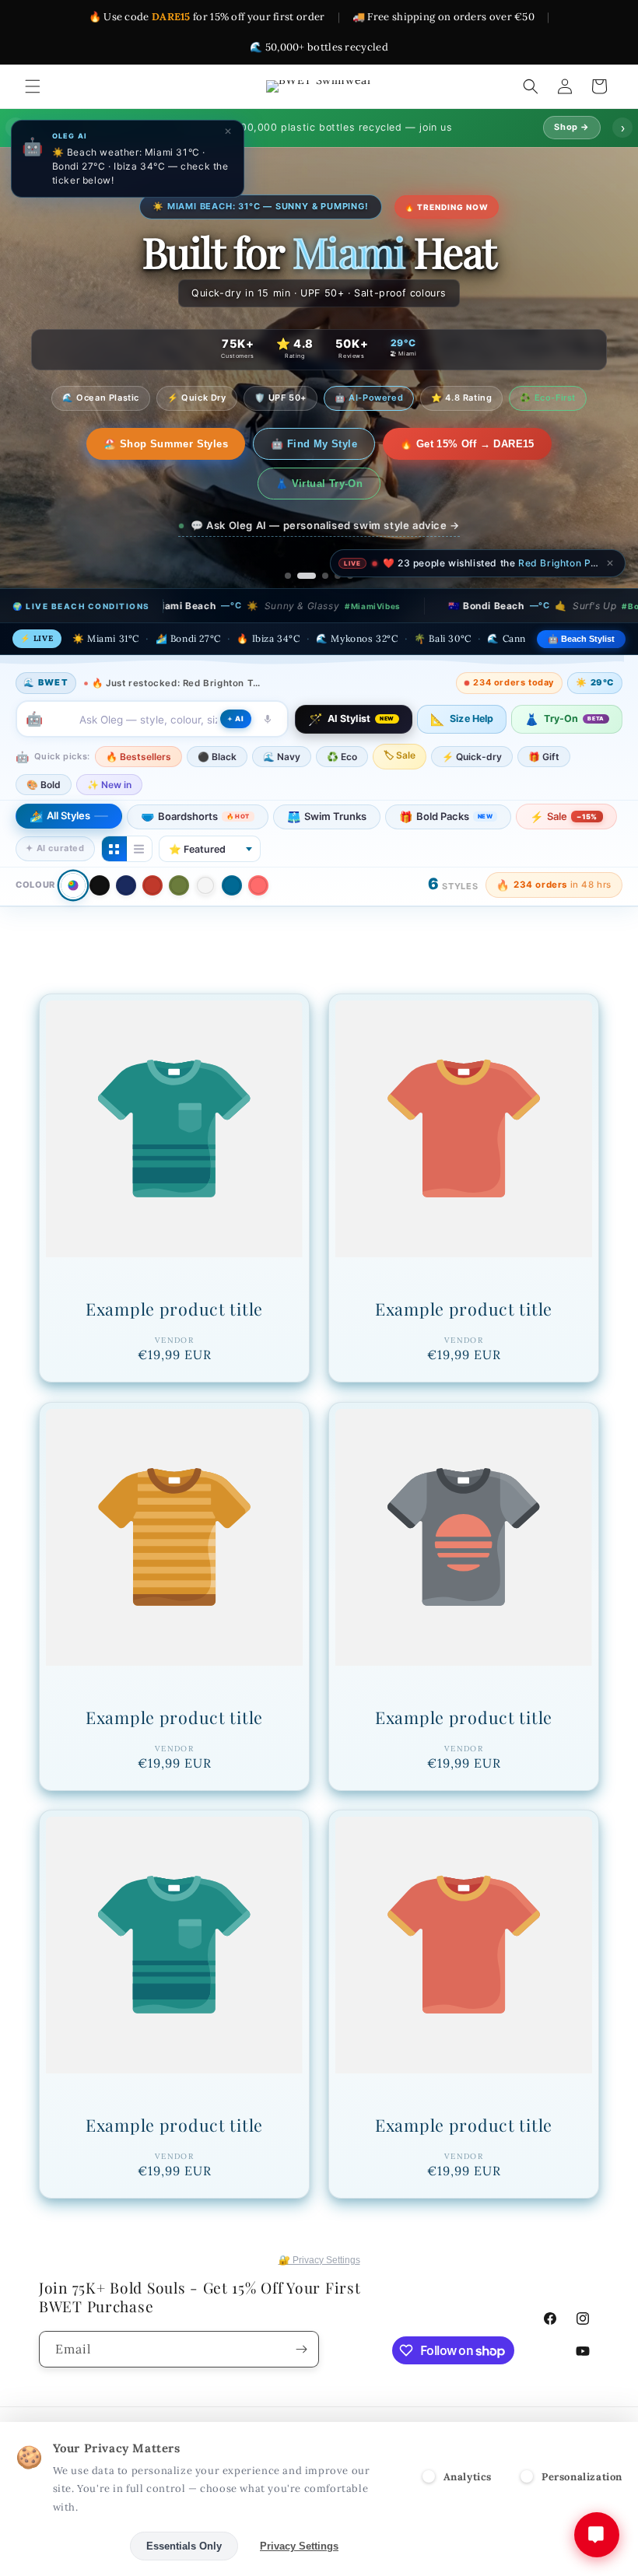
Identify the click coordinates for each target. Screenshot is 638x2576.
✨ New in (109, 745)
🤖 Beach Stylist (581, 599)
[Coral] (258, 846)
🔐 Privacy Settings (319, 2260)
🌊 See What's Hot (100, 444)
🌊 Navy (282, 717)
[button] (33, 86)
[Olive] (179, 846)
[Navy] (126, 846)
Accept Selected (70, 2546)
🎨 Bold (44, 745)
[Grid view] (114, 809)
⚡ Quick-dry (472, 717)
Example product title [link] (174, 1269)
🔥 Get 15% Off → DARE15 (386, 444)
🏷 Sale (400, 715)
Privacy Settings (299, 2546)
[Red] (152, 846)
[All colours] (73, 845)
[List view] (139, 809)
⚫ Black (217, 717)
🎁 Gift (544, 717)
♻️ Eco (342, 717)
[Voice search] (268, 679)
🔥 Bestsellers (138, 717)
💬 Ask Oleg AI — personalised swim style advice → (325, 485)
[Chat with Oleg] (597, 2535)
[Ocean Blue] (232, 846)
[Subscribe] (301, 2349)
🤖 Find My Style (233, 444)
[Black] (100, 846)
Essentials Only (184, 2546)
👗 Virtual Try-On (539, 444)
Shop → (572, 127)
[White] (205, 846)
